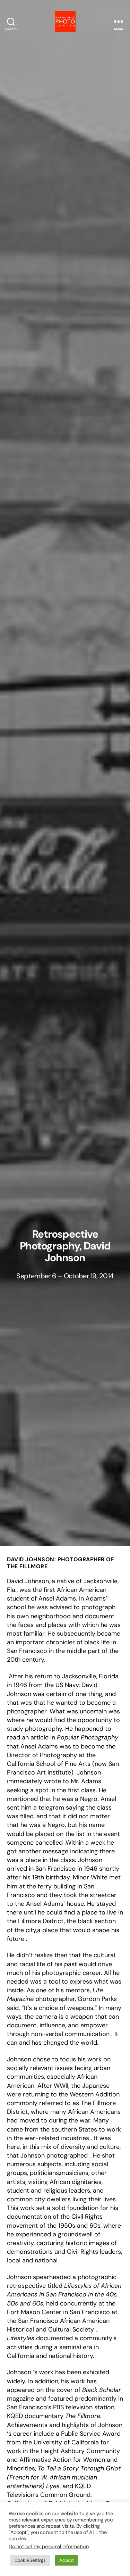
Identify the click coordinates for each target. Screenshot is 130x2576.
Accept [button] (66, 2560)
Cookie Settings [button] (30, 2560)
